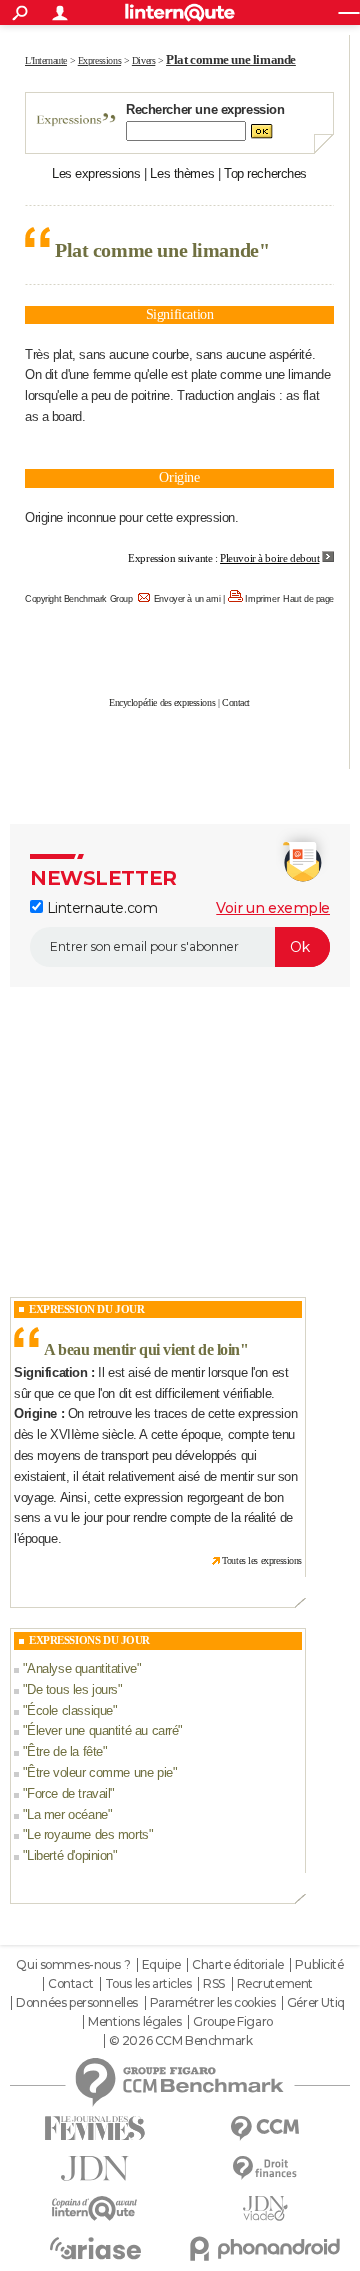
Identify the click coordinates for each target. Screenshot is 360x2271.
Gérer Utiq (316, 2003)
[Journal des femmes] (95, 2128)
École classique (70, 1710)
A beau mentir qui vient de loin (142, 1349)
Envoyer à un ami (187, 599)
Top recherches (265, 173)
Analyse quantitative (82, 1668)
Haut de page (308, 599)
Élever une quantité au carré (102, 1730)
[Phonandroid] (265, 2248)
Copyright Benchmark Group (79, 599)
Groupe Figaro (233, 2022)
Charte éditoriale (238, 1965)
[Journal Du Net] (95, 2168)
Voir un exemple (273, 908)
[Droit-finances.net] (265, 2168)
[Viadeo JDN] (265, 2208)
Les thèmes (182, 173)
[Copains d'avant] (95, 2208)
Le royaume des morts (88, 1834)
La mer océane (67, 1814)
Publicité (319, 1965)
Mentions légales (134, 2022)
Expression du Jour (86, 1309)
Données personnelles (77, 2003)
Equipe (161, 1965)
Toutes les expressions (262, 1560)
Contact (236, 702)
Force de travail (68, 1793)
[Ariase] (95, 2248)
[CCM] (265, 2128)
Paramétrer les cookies (213, 2003)
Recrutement (275, 1984)
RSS (214, 1984)
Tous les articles (148, 1984)
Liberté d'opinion (70, 1855)
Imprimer (262, 599)
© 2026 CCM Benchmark (181, 2041)
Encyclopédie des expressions (162, 702)
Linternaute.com (100, 908)
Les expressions (96, 173)
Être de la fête (65, 1751)
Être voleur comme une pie (100, 1772)
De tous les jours (72, 1689)
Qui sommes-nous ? (73, 1965)
